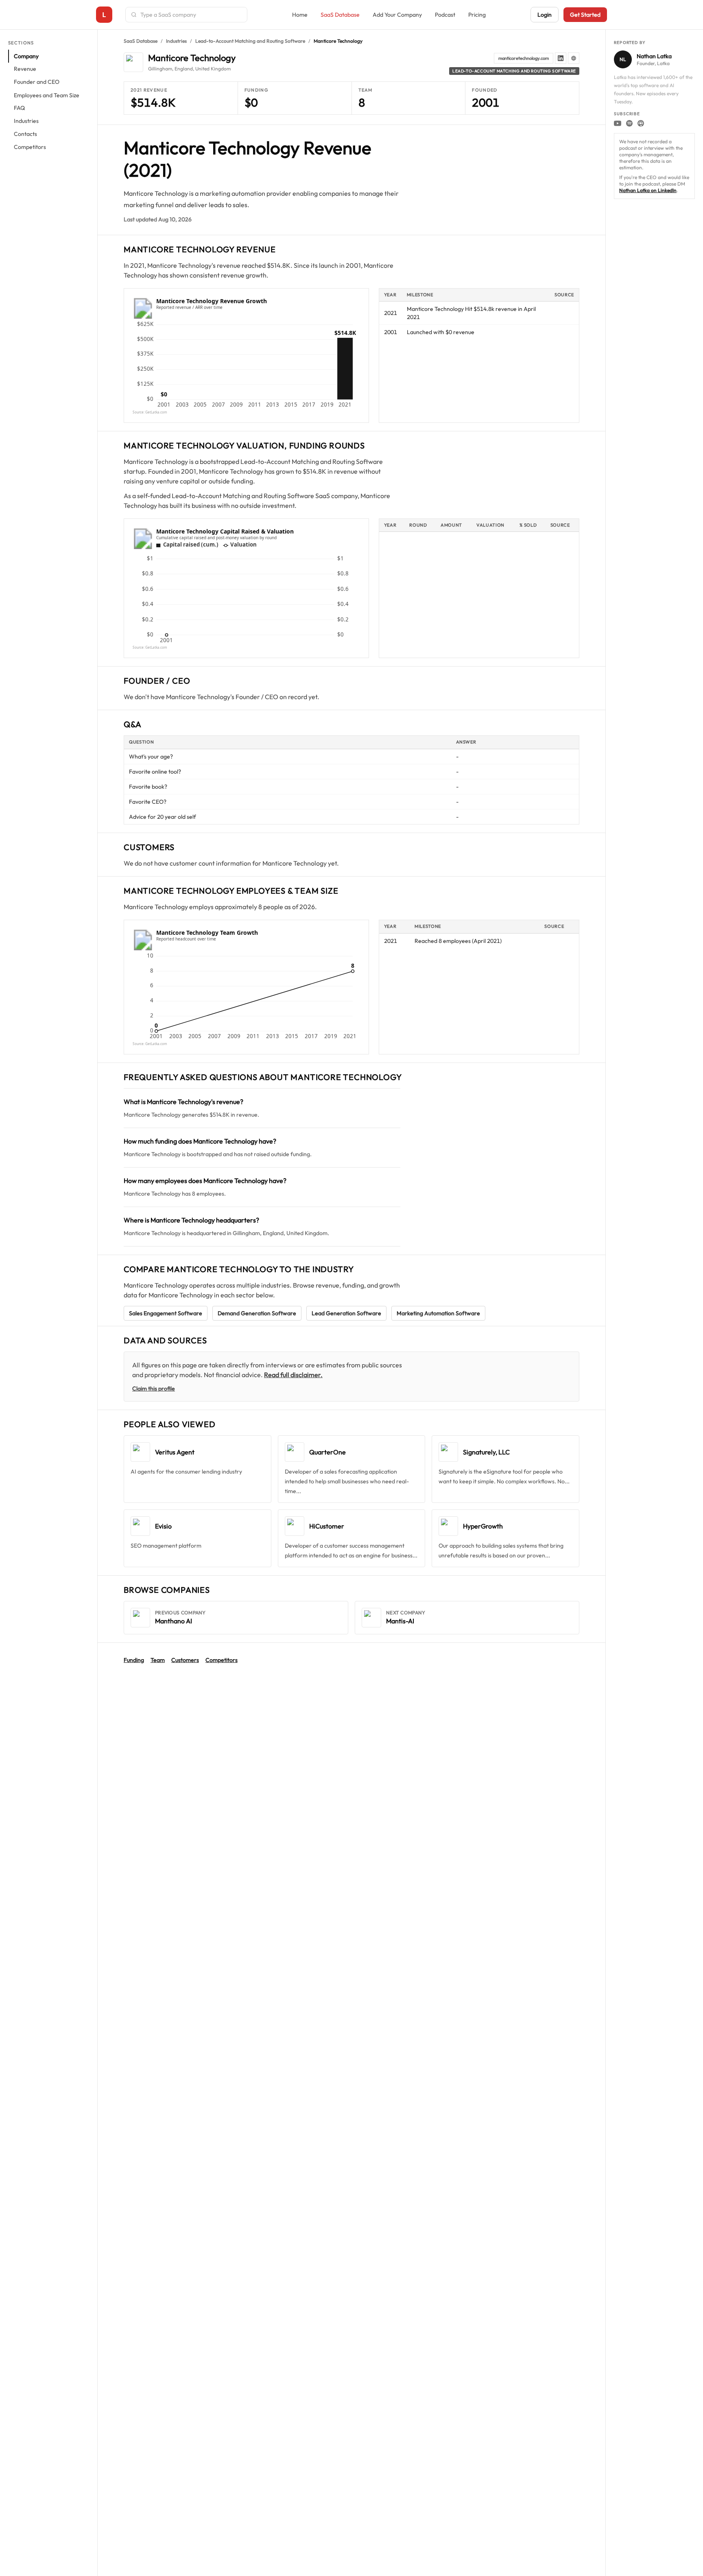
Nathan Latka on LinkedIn (648, 190)
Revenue (25, 69)
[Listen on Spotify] (629, 123)
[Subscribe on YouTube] (618, 123)
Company (26, 56)
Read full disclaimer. (293, 1375)
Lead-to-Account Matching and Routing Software (250, 41)
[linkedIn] (561, 58)
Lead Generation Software (346, 1313)
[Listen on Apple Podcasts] (641, 123)
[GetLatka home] (104, 15)
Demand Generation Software (257, 1313)
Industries (26, 121)
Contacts (25, 134)
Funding (134, 1660)
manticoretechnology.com (524, 58)
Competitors (30, 147)
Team (158, 1660)
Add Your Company (397, 15)
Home (300, 15)
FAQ (19, 108)
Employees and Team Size (47, 95)
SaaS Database (340, 15)
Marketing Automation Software (438, 1313)
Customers (185, 1660)
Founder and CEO (37, 82)
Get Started (585, 15)
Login (545, 15)
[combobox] (191, 15)
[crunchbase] (574, 58)
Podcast (445, 15)
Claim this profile (154, 1389)
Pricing (477, 15)
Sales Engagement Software (166, 1313)
